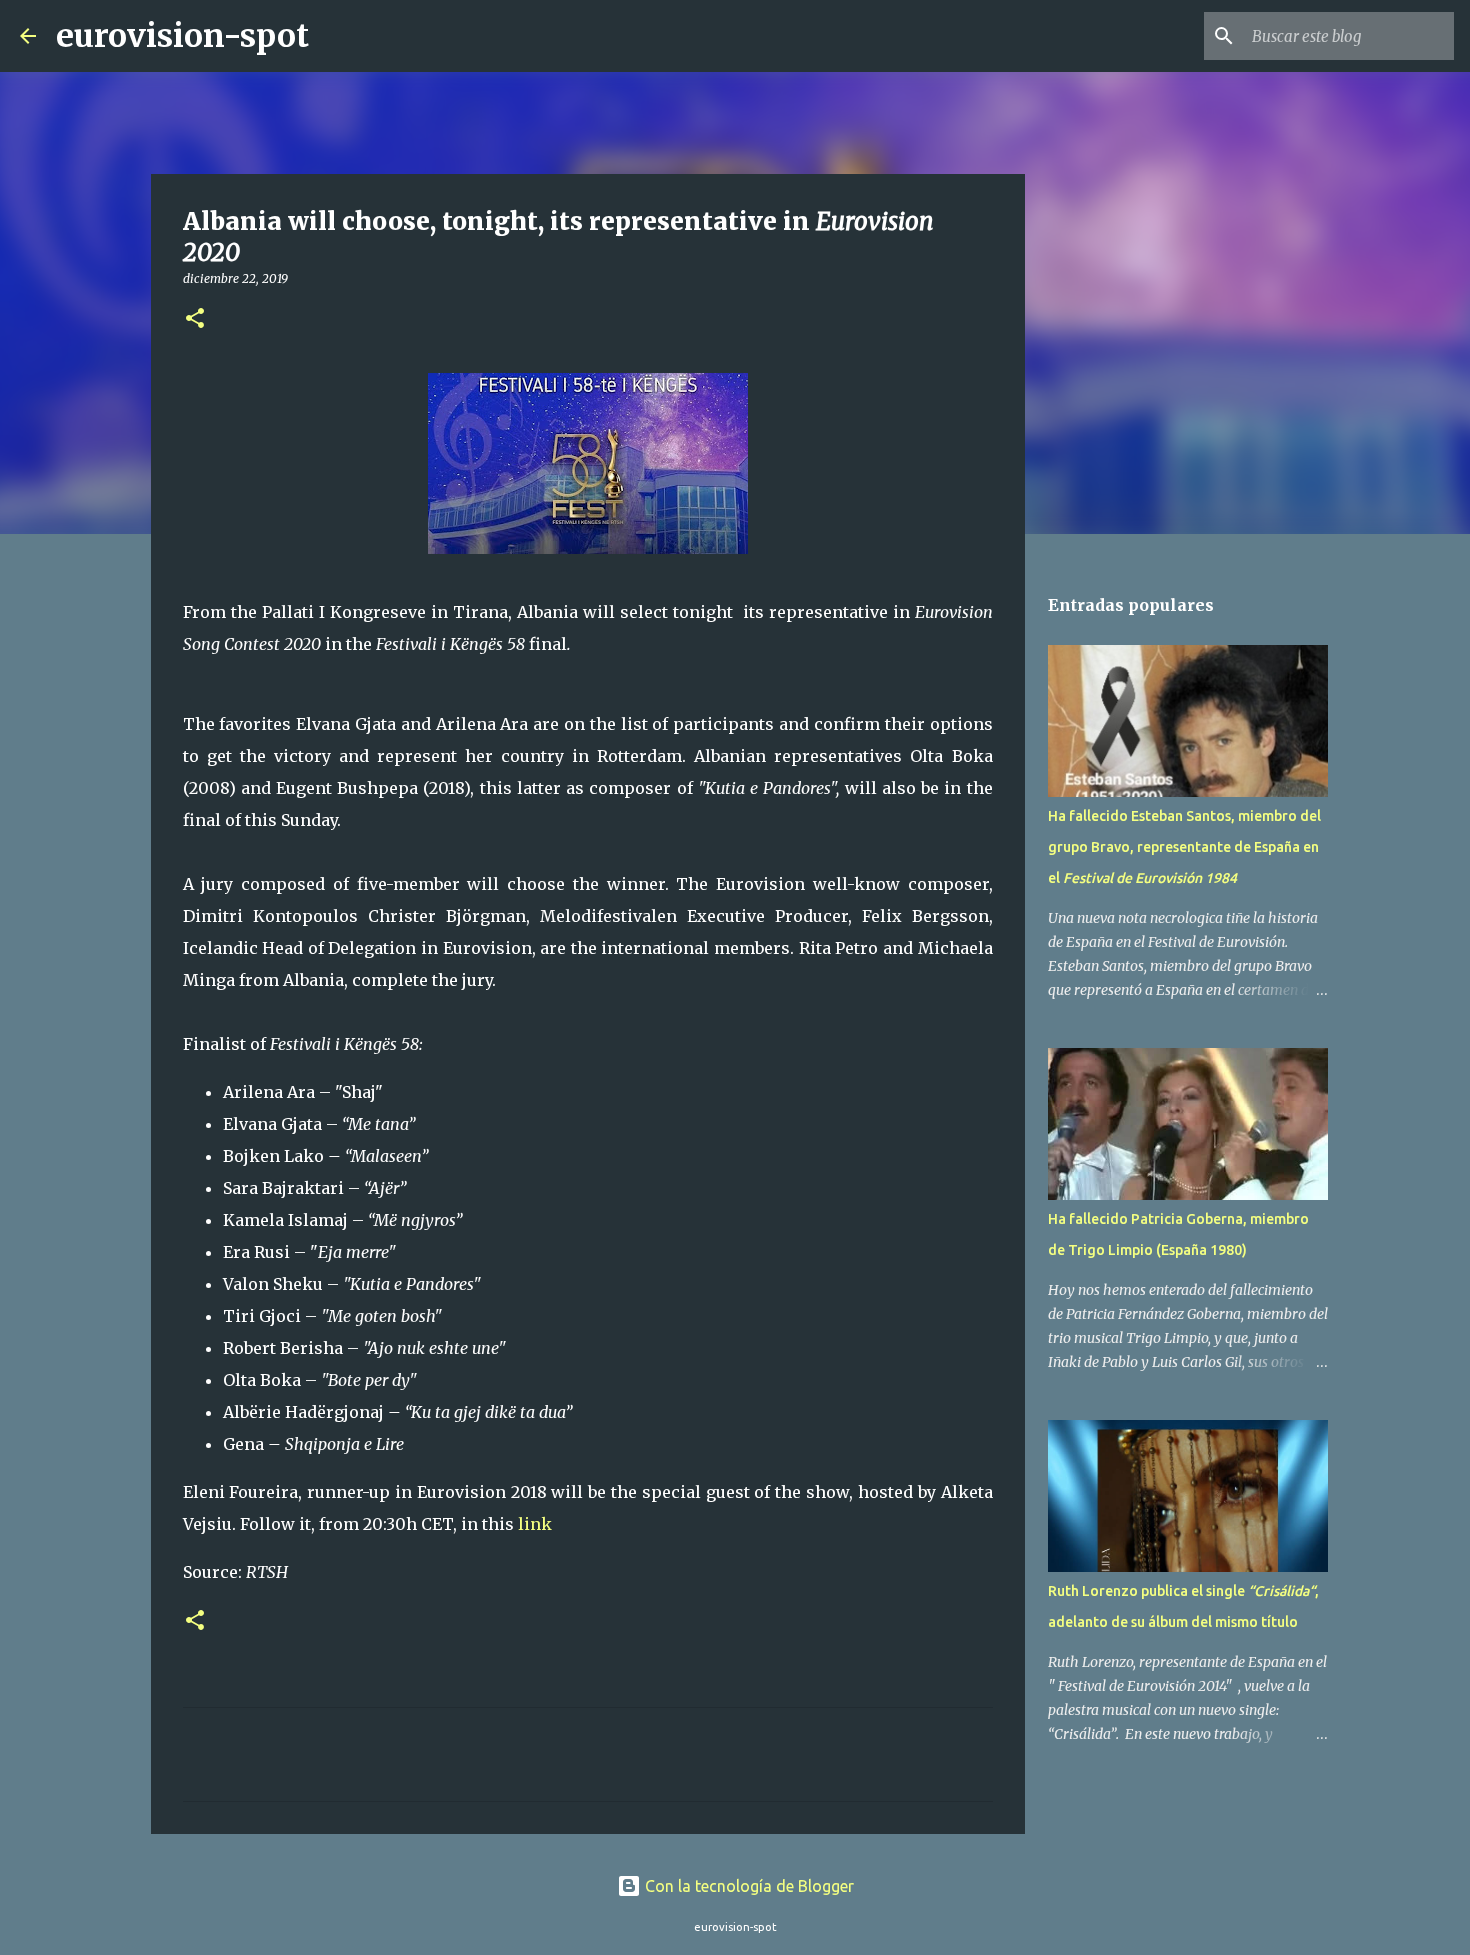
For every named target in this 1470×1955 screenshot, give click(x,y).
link (535, 1524)
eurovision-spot (182, 36)
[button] (195, 319)
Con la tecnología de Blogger (747, 1886)
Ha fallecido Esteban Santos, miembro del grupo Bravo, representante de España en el (1184, 847)
